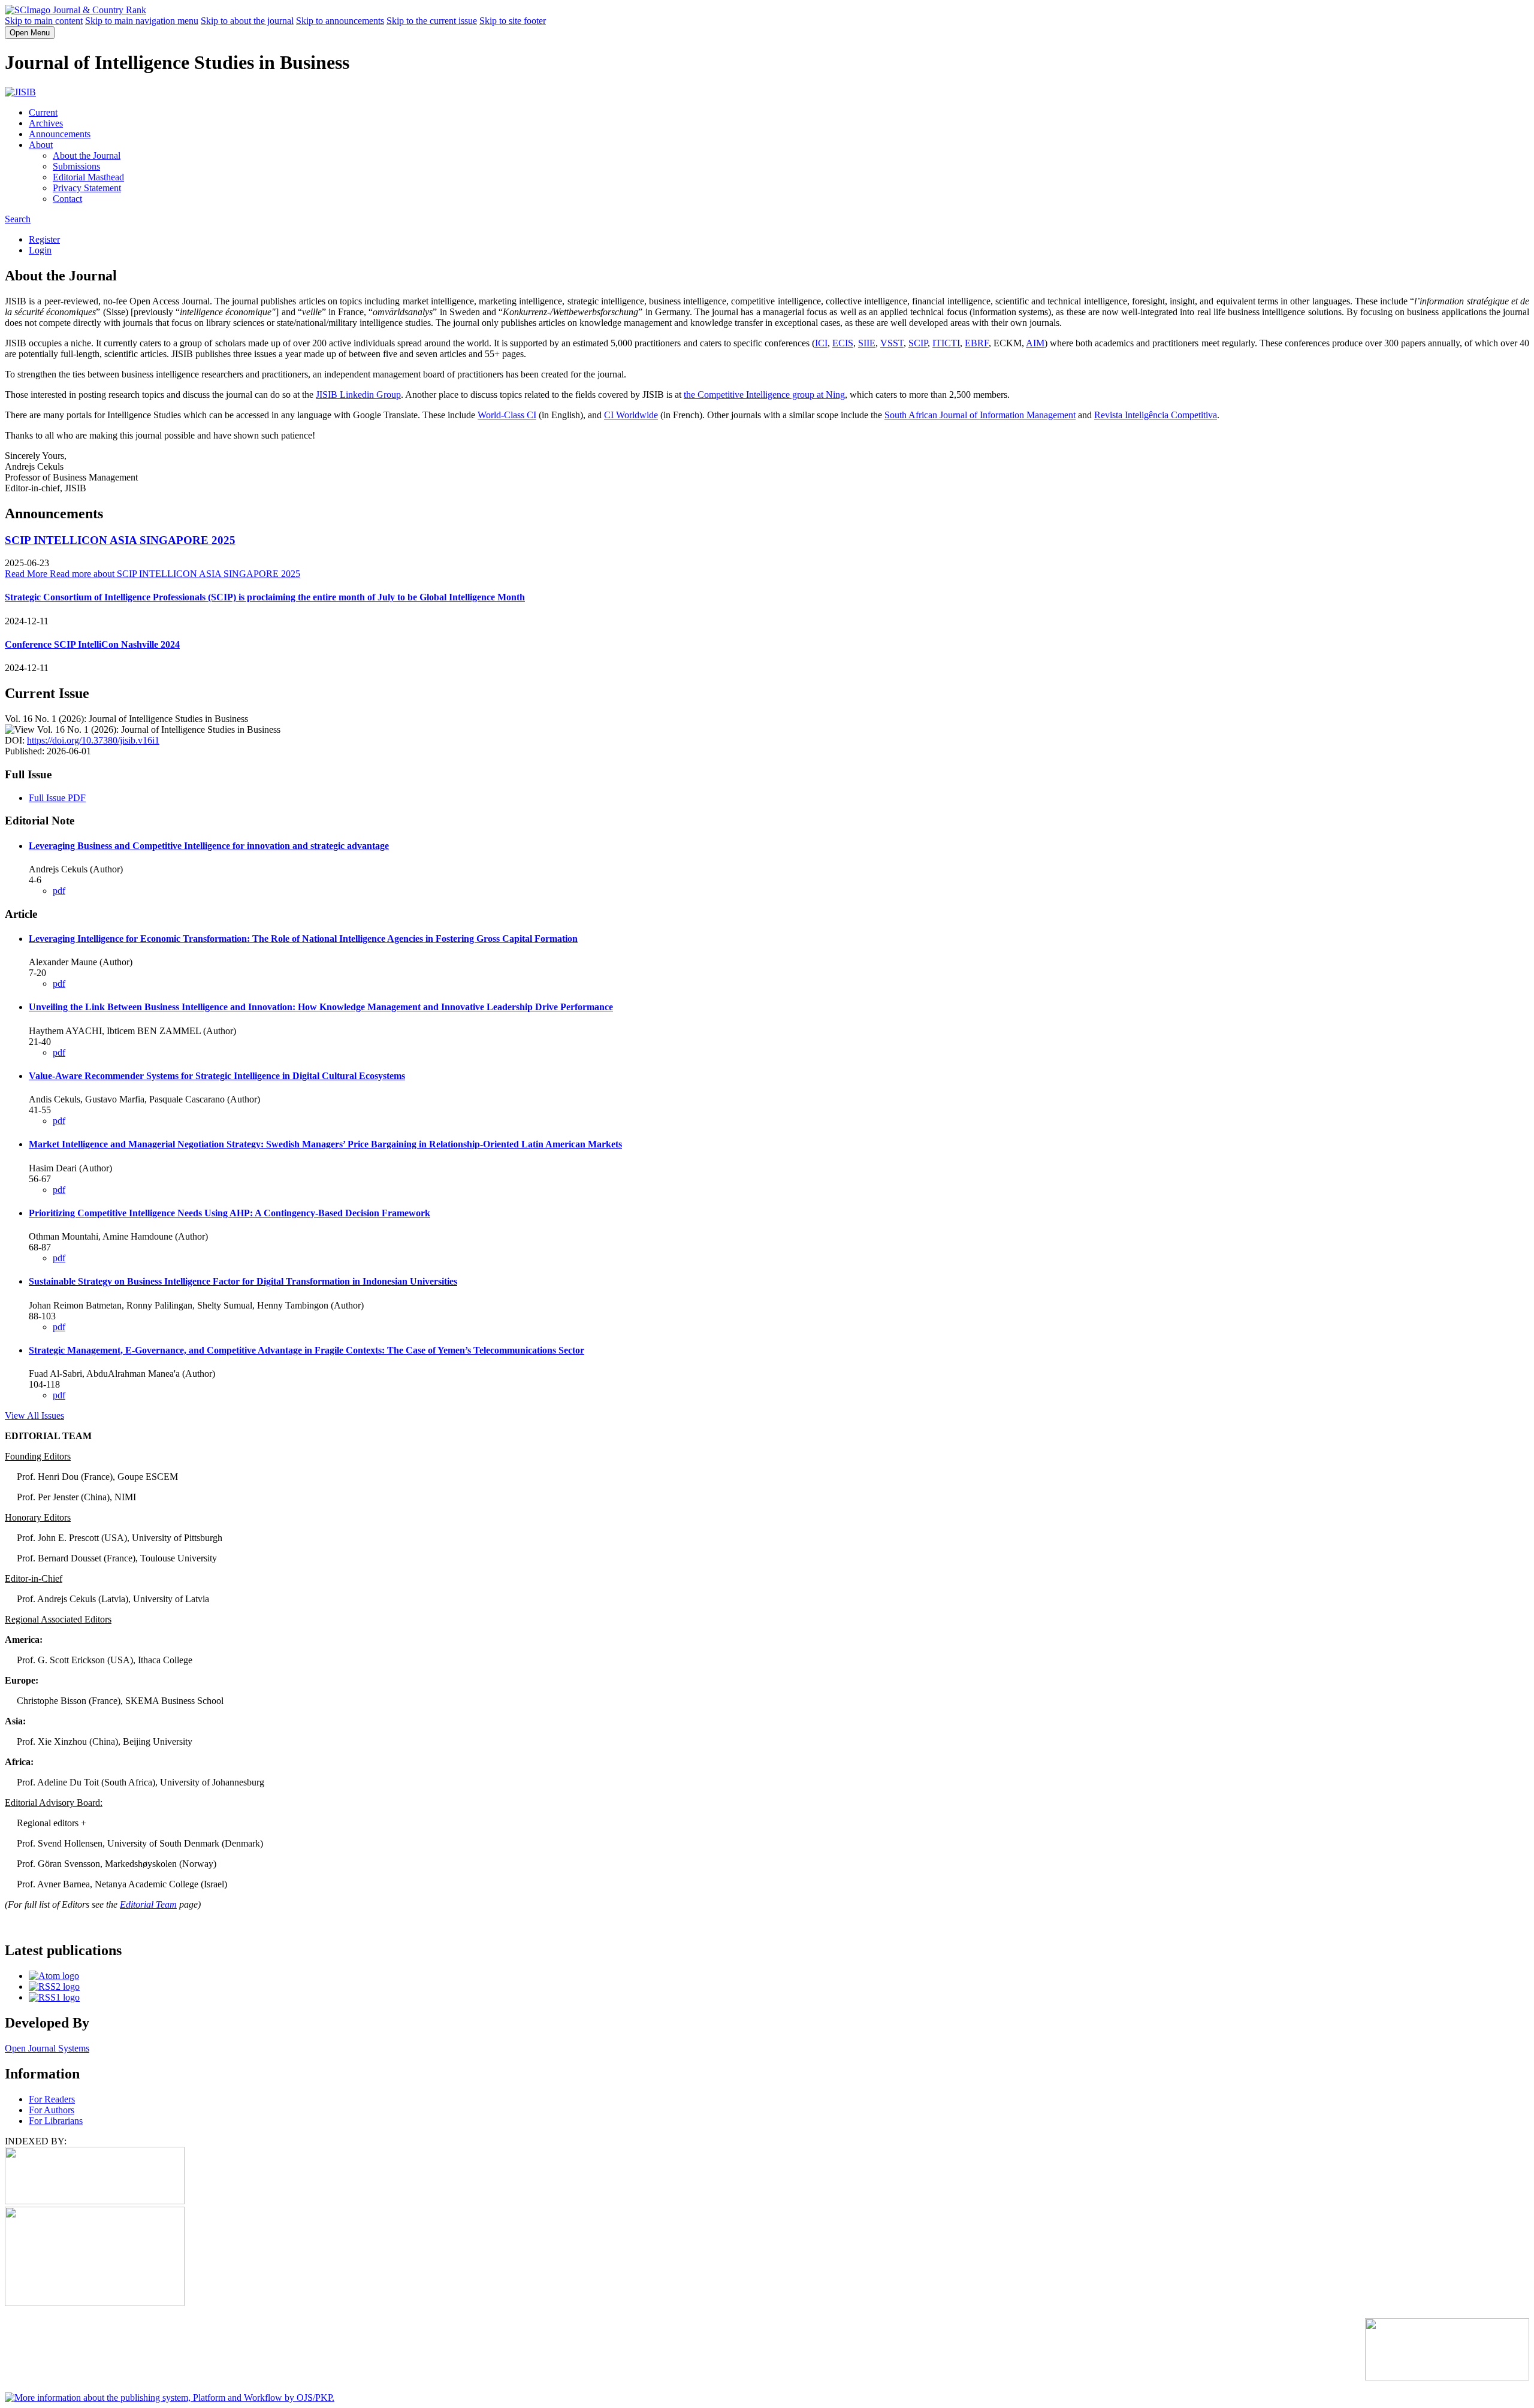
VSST (892, 343)
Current (43, 112)
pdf (59, 891)
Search (18, 219)
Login (40, 250)
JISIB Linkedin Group (358, 395)
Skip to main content (44, 21)
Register (44, 239)
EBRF (977, 343)
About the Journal (87, 155)
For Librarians (56, 2121)
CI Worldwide (631, 415)
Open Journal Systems (47, 2048)
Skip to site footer (513, 21)
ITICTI (946, 343)
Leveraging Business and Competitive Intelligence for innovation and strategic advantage (209, 846)
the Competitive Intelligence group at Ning (764, 395)
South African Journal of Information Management (980, 415)
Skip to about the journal (247, 21)
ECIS (843, 343)
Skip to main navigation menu (142, 21)
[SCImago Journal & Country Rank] (76, 10)
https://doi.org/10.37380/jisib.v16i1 (93, 740)
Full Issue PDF (57, 798)
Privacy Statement (87, 188)
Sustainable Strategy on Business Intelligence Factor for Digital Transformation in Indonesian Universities (243, 1281)
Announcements (60, 134)
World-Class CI (507, 415)
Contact (67, 199)
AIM (1035, 343)
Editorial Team (148, 1904)
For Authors (52, 2110)
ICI (821, 343)
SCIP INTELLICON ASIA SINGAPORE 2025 (120, 540)
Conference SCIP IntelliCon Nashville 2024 (92, 644)
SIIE (867, 343)
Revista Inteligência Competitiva (1156, 415)
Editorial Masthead (88, 177)
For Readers (52, 2099)
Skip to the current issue (432, 21)
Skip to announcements (340, 21)
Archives (46, 123)
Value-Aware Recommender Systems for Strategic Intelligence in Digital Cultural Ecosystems (217, 1076)
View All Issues (34, 1416)
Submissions (76, 166)
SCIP (918, 343)
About (41, 145)
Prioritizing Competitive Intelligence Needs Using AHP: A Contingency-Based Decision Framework (230, 1213)
